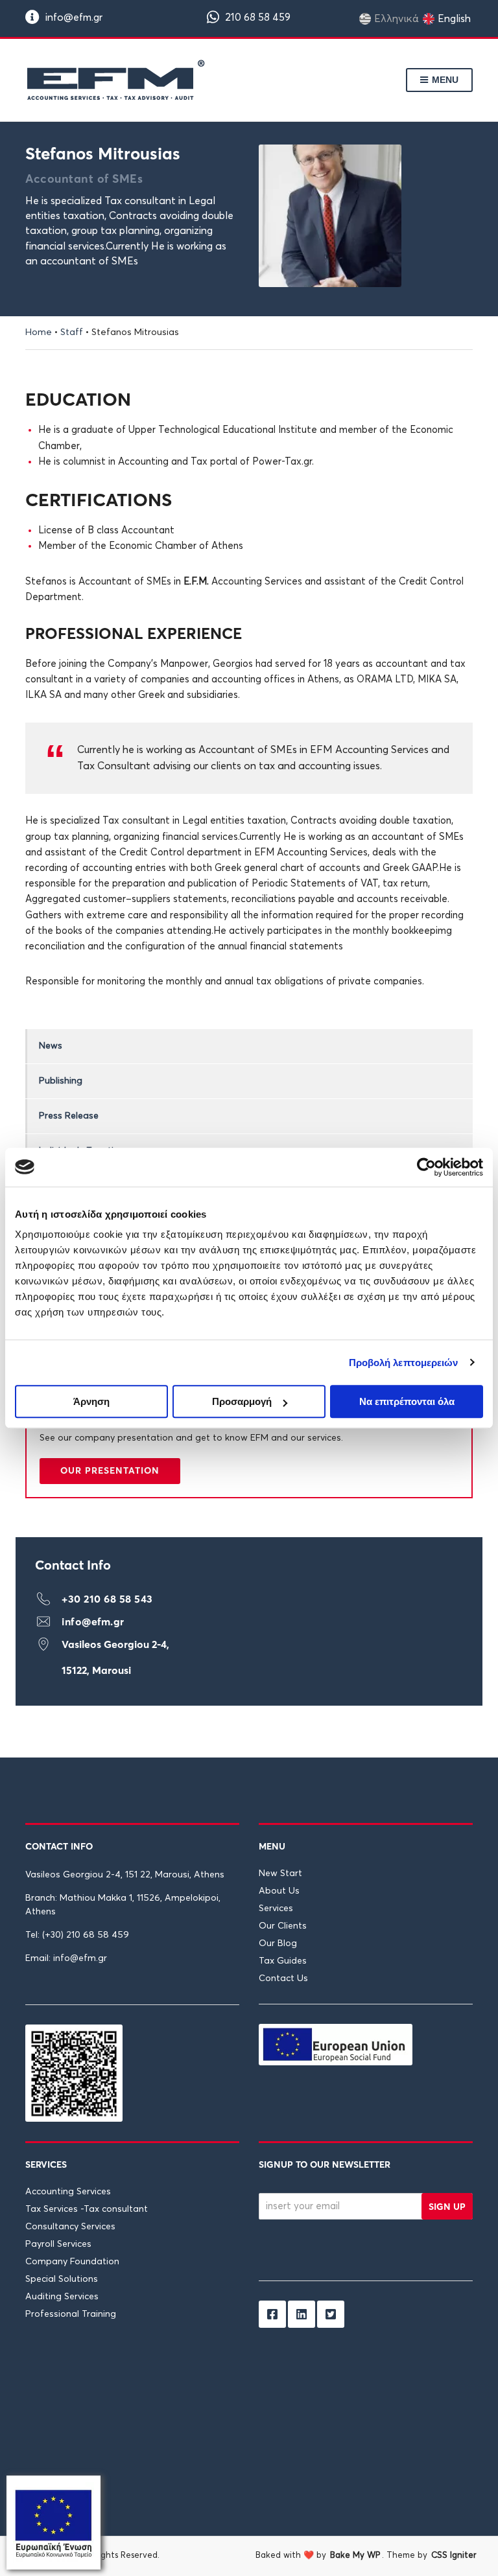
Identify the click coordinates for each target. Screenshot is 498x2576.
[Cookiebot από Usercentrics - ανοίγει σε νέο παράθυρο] (426, 1167)
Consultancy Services (70, 2226)
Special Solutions (62, 2279)
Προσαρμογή (242, 1401)
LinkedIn (302, 2356)
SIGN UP (447, 2206)
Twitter (331, 2356)
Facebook (272, 2356)
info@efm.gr (73, 17)
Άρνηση (91, 1401)
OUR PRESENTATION (110, 1470)
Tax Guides (283, 1961)
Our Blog (278, 1944)
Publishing (61, 1081)
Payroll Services (58, 2244)
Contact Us (283, 1978)
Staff (72, 332)
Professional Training (71, 2314)
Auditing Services (62, 2296)
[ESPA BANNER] (53, 2522)
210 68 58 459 (256, 17)
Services (276, 1909)
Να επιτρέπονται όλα (407, 1401)
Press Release (69, 1116)
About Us (279, 1891)
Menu (444, 80)
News (51, 1046)
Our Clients (283, 1926)
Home (39, 332)
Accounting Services (68, 2191)
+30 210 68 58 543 (107, 1599)
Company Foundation (72, 2261)
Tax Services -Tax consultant (87, 2209)
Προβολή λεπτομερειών (404, 1363)
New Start (280, 1874)
